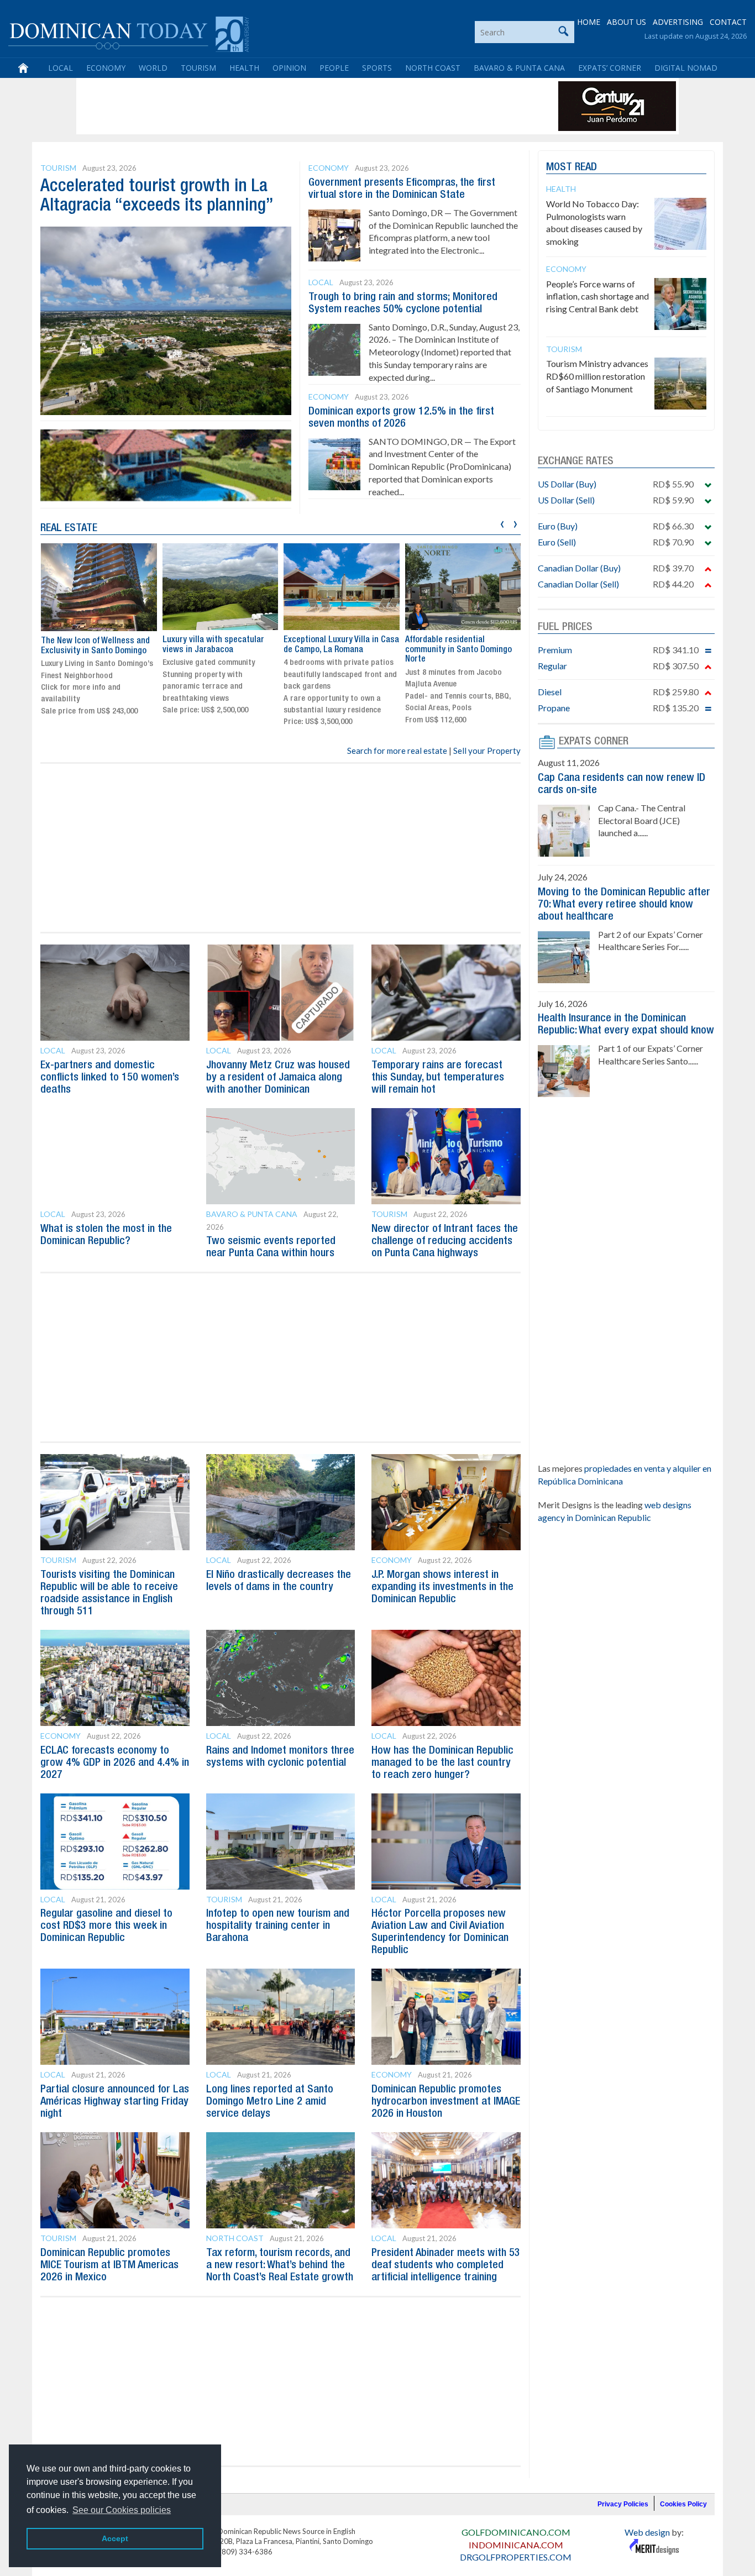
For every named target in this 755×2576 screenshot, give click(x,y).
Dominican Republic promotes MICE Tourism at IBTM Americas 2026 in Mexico (109, 2265)
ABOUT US (626, 22)
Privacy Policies (623, 2504)
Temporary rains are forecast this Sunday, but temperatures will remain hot (438, 1078)
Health (244, 68)
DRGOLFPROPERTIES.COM (516, 2557)
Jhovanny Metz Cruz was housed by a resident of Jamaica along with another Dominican (278, 1078)
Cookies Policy (683, 2504)
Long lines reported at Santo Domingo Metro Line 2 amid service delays (270, 2102)
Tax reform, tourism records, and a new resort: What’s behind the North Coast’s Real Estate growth (280, 2265)
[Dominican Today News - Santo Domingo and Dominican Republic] (129, 33)
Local (61, 68)
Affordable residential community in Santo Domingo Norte (458, 650)
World (153, 68)
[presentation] (502, 523)
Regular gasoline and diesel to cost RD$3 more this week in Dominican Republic (106, 1926)
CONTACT (728, 22)
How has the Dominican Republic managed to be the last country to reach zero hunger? (442, 1763)
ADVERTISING (678, 22)
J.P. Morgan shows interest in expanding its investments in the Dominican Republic (442, 1587)
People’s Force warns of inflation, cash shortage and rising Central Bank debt (597, 297)
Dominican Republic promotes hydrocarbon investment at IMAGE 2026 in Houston (446, 2102)
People (334, 68)
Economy (106, 68)
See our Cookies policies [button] (122, 2510)
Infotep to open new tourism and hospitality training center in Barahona (278, 1926)
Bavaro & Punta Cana (519, 68)
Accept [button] (115, 2538)
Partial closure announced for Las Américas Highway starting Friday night (115, 2102)
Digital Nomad (686, 68)
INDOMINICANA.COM (516, 2545)
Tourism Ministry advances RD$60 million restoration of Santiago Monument (597, 376)
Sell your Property (487, 751)
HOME (589, 22)
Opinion (289, 68)
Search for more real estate (397, 751)
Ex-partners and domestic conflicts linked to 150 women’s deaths (110, 1078)
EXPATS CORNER (594, 742)
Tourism (198, 68)
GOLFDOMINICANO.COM (516, 2532)
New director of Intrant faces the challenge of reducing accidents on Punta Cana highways (445, 1241)
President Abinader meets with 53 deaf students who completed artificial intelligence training (446, 2265)
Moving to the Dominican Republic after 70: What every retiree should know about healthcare (624, 905)
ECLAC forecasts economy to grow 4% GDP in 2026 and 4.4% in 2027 (115, 1763)
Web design (647, 2532)
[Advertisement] (280, 106)
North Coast (433, 68)
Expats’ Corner (610, 68)
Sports (377, 68)
